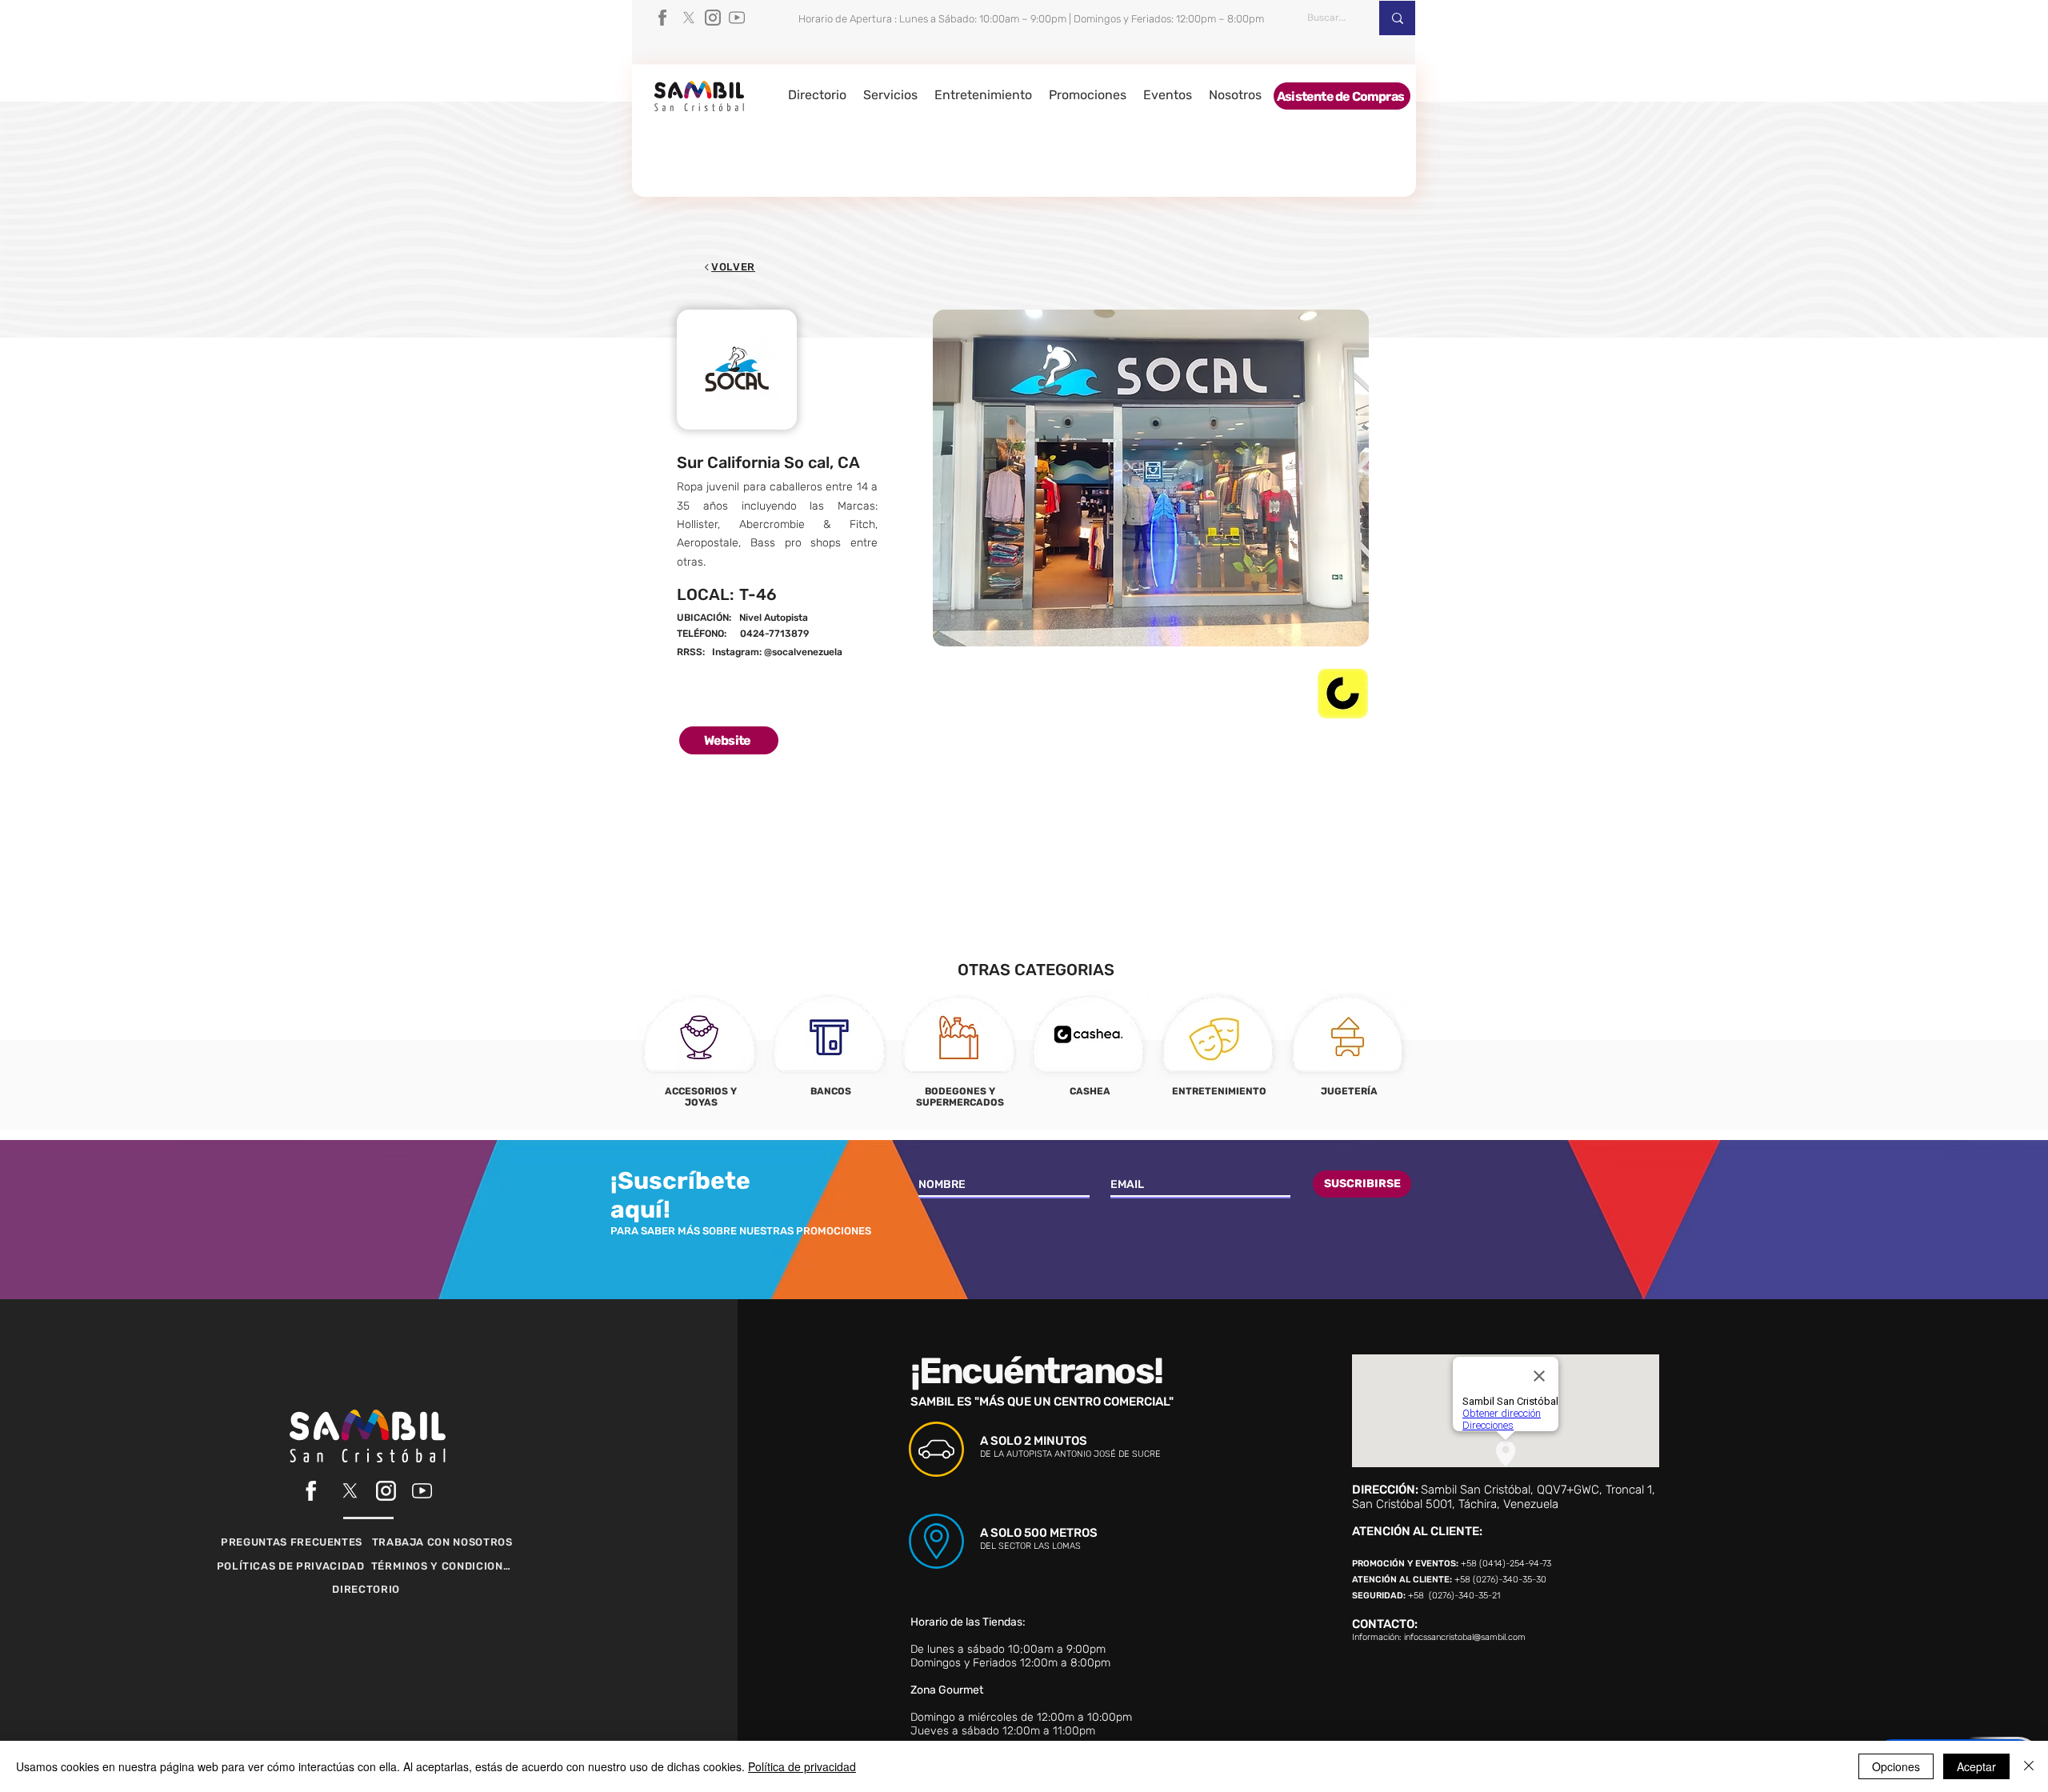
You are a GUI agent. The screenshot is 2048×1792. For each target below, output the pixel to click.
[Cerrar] (2029, 1766)
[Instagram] (713, 18)
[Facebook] (665, 18)
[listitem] (700, 1055)
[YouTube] (737, 18)
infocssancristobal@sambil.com (1465, 1637)
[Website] (827, 634)
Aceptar (1976, 1766)
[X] (689, 18)
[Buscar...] (1397, 18)
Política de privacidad (802, 1766)
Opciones (1896, 1766)
